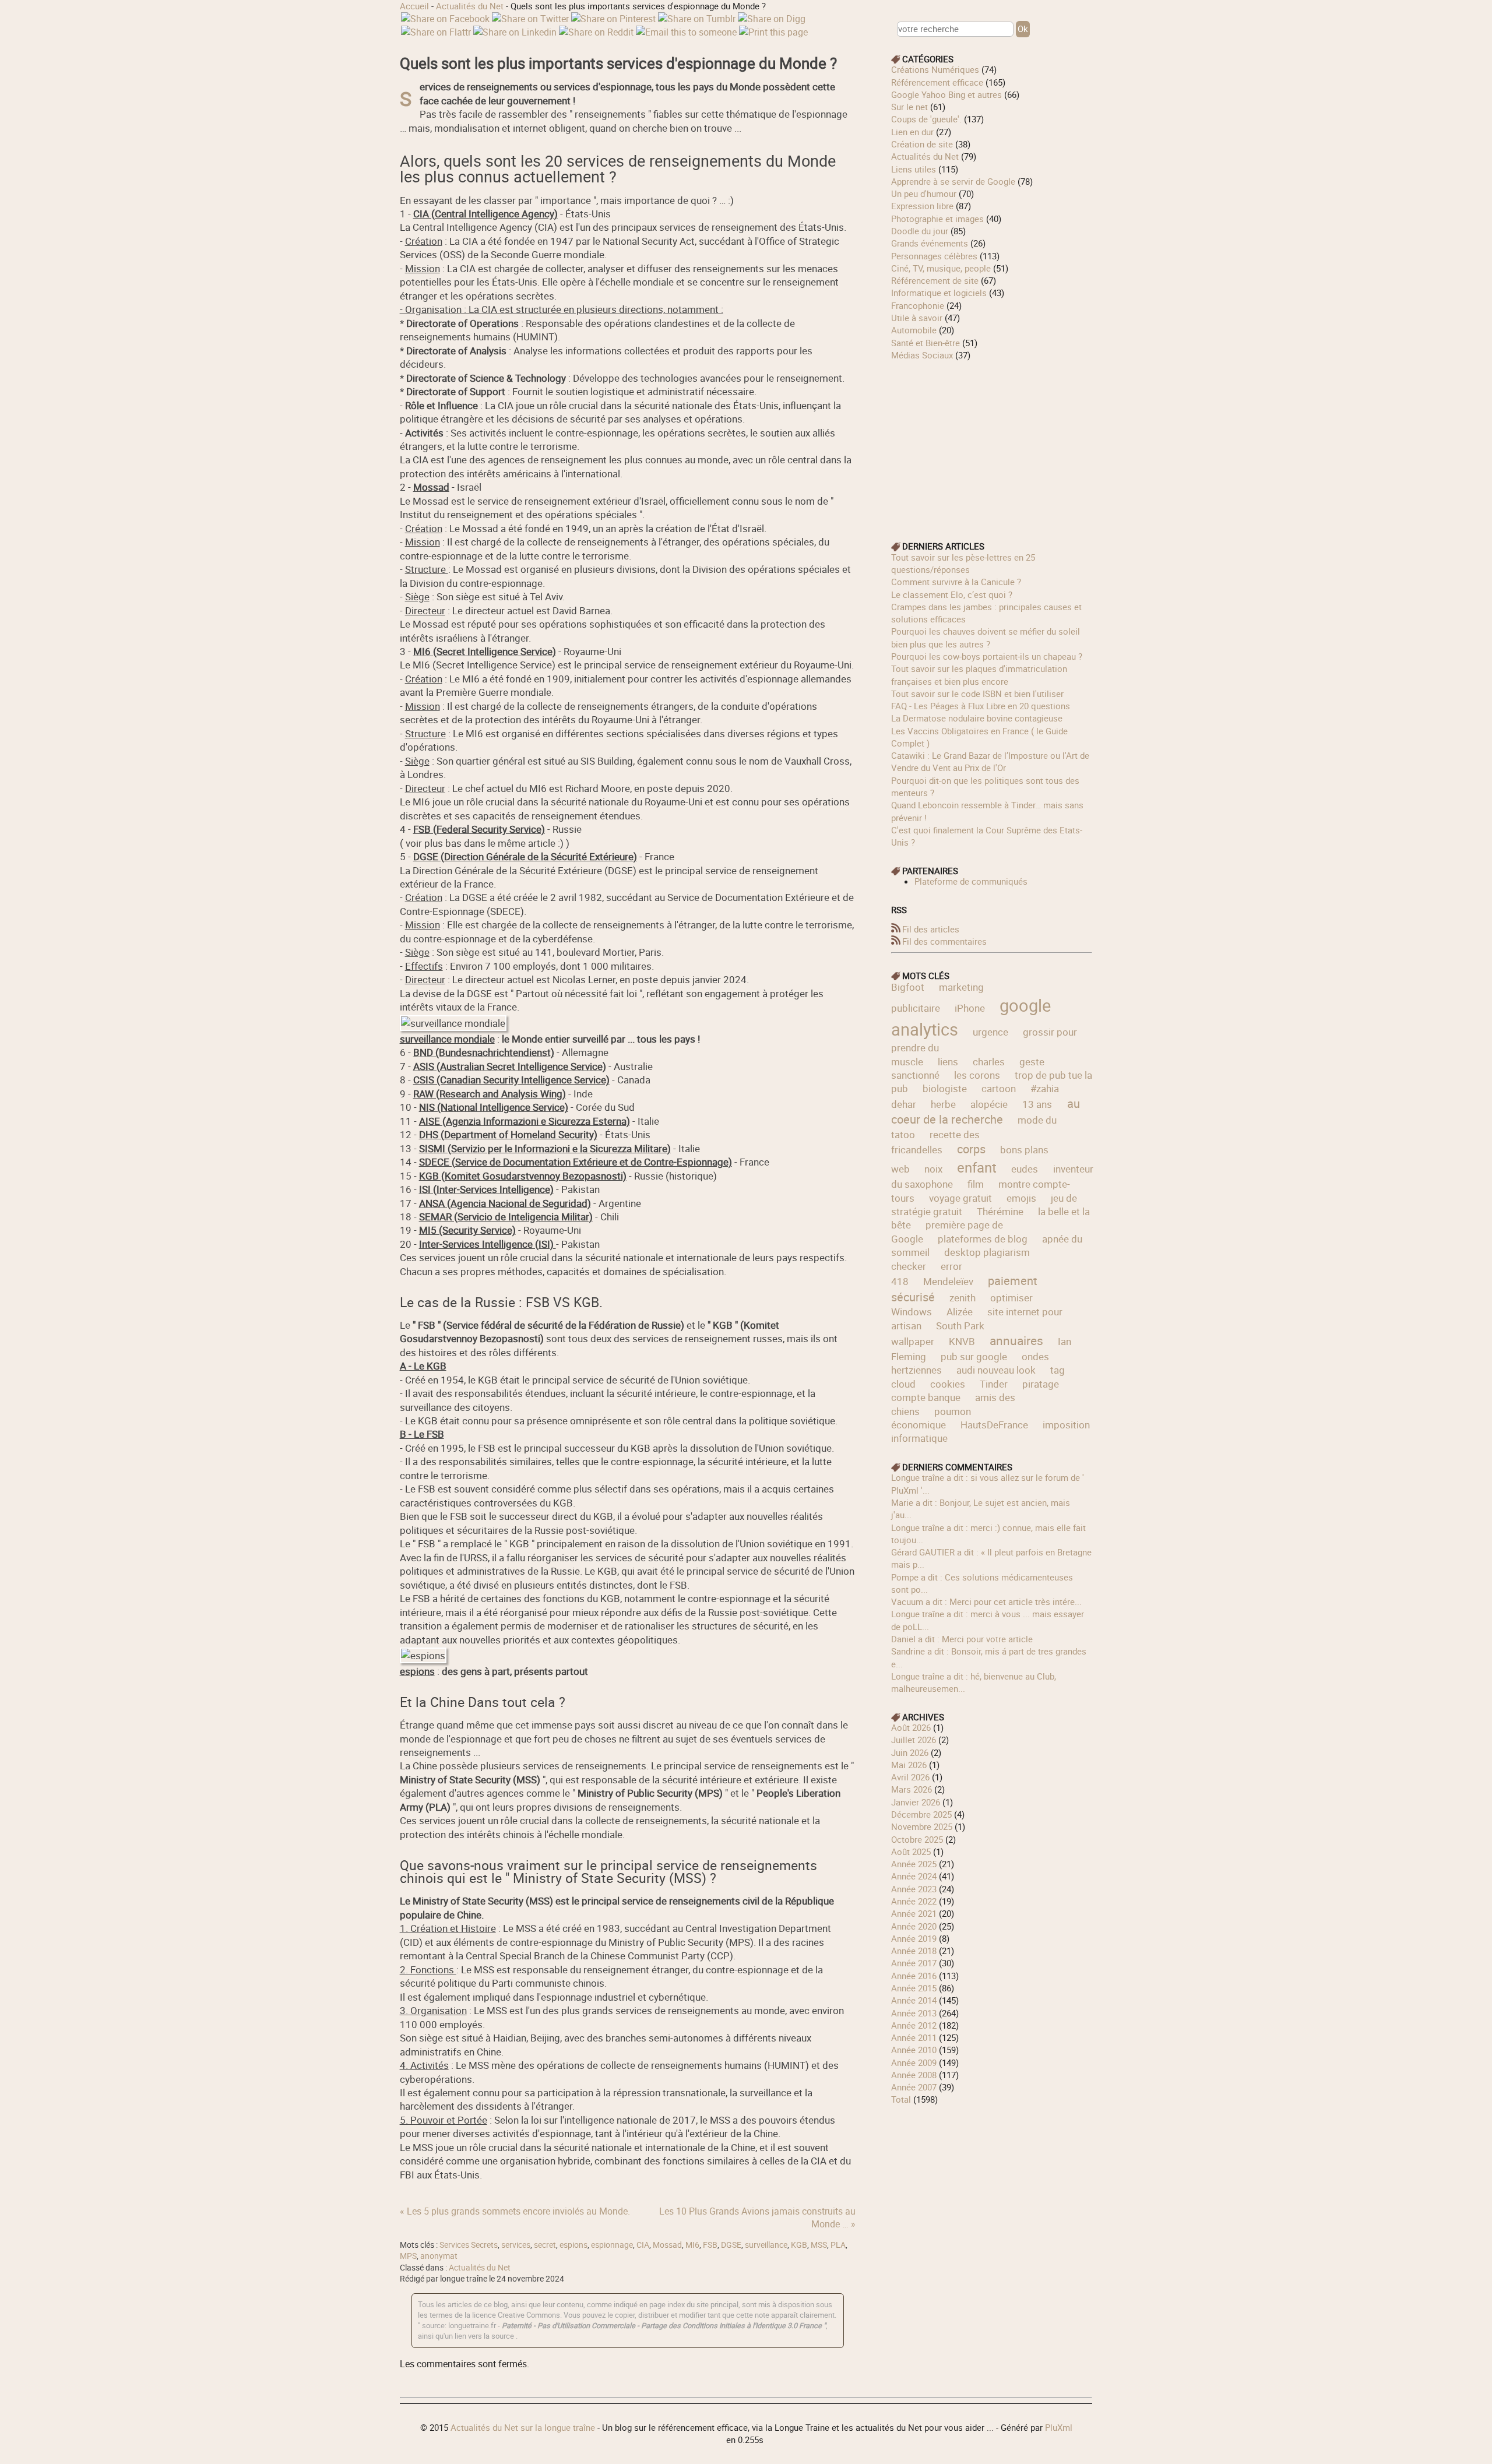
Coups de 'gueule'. (926, 119)
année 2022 (914, 1901)
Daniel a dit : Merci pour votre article (962, 1639)
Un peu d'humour (924, 193)
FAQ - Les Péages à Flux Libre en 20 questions (981, 706)
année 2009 (914, 2062)
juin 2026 (910, 1752)
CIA (643, 2245)
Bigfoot (908, 987)
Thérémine (1000, 1211)
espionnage (612, 2245)
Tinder (994, 1384)
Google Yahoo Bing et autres (946, 94)
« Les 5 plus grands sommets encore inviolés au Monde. (515, 2211)
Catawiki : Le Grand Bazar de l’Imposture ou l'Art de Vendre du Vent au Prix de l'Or (990, 761)
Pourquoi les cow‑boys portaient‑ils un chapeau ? (987, 656)
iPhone (970, 1008)
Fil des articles (931, 929)
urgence (990, 1032)
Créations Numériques (935, 69)
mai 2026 (909, 1765)
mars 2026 (912, 1789)
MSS (819, 2245)
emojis (1021, 1198)
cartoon (999, 1088)
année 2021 (914, 1913)
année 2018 (914, 1951)
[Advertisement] (992, 443)
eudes (1025, 1169)
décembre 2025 (921, 1814)
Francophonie (918, 305)
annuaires (1016, 1340)
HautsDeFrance (994, 1425)
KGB (799, 2245)
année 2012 (914, 2025)
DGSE (731, 2245)
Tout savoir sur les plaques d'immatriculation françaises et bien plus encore (979, 675)
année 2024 (914, 1876)
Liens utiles (914, 169)
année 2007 (914, 2087)
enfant (977, 1167)
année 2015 (914, 1988)
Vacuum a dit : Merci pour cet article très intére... (986, 1601)
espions (573, 2245)
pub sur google (974, 1356)
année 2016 (914, 1976)
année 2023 (914, 1889)
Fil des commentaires (944, 941)
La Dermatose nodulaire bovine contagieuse (977, 718)
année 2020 (914, 1926)
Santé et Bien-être (926, 343)
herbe (943, 1104)
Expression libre (922, 206)
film (976, 1184)
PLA (838, 2245)
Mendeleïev (948, 1281)
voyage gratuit (960, 1198)
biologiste (945, 1088)
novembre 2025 (922, 1826)
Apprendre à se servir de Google (953, 181)
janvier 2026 (916, 1802)
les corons (977, 1075)
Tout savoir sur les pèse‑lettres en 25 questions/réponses (963, 563)
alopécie (989, 1104)
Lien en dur (912, 132)
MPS (408, 2256)
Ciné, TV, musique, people (941, 268)
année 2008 (914, 2075)
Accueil (414, 6)
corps (971, 1149)
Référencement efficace (937, 82)
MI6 (692, 2245)
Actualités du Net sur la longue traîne (523, 2427)
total (902, 2099)
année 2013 (914, 2013)
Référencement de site (935, 280)
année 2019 (914, 1938)
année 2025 (914, 1864)
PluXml (1059, 2427)
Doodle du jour (920, 231)
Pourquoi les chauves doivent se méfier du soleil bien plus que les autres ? (986, 637)
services (516, 2245)
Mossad (667, 2245)
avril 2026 (910, 1777)
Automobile (914, 330)
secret (545, 2245)
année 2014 (914, 2000)
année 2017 (914, 1963)
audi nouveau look (996, 1370)
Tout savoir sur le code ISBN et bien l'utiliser (977, 694)
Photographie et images (937, 219)
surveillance (766, 2245)
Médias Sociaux (922, 355)
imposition (1066, 1425)
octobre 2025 (917, 1839)
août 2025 (911, 1851)
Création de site (922, 144)
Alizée (960, 1312)
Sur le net (909, 107)
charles (989, 1062)
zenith (963, 1298)
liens (948, 1062)
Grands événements (930, 243)
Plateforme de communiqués (971, 881)
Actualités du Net (470, 6)
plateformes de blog (983, 1239)
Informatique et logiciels (939, 293)
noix (933, 1169)
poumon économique (931, 1418)
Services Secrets (469, 2245)
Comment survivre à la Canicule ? (956, 582)
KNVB (962, 1341)
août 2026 (911, 1727)
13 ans (1037, 1104)
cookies (948, 1384)
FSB (710, 2245)
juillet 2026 (914, 1740)
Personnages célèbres (934, 256)
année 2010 (914, 2050)
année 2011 (914, 2037)
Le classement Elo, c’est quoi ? (952, 594)
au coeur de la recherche (986, 1112)
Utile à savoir (917, 318)
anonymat (439, 2256)
